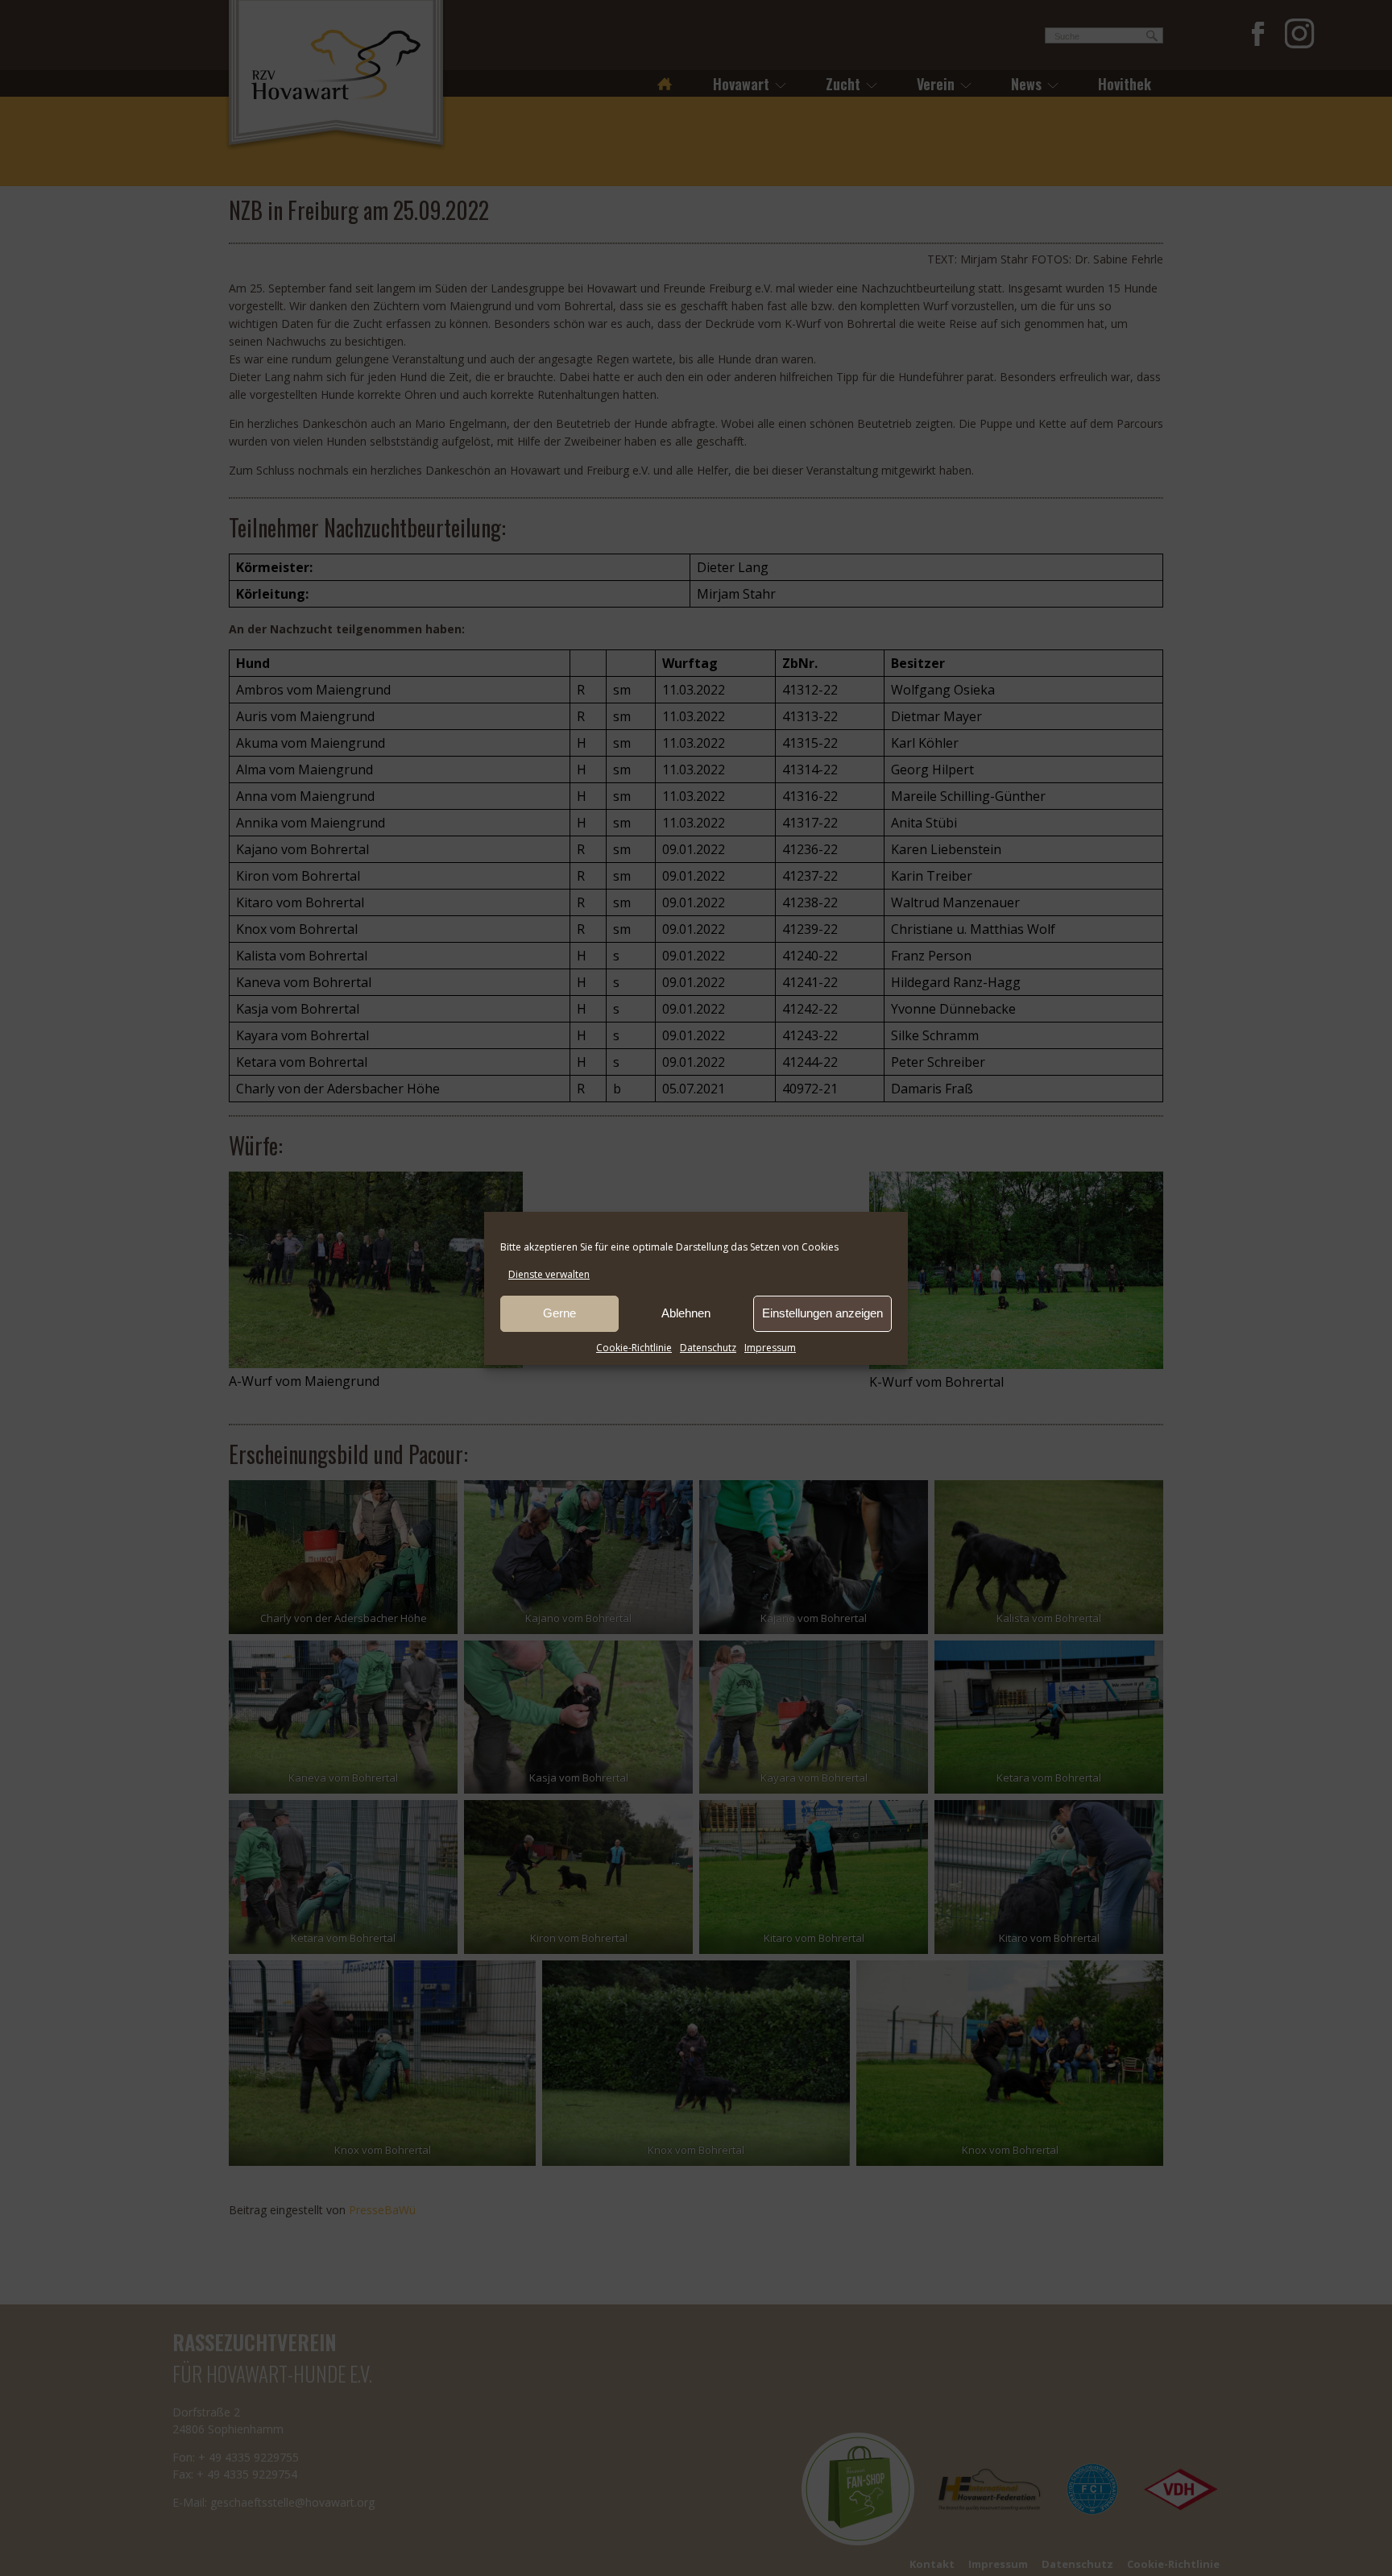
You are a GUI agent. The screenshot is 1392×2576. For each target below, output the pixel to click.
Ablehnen (686, 1313)
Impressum (770, 1348)
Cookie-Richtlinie (634, 1348)
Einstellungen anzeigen (822, 1313)
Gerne (559, 1313)
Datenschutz (708, 1348)
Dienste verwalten (549, 1274)
